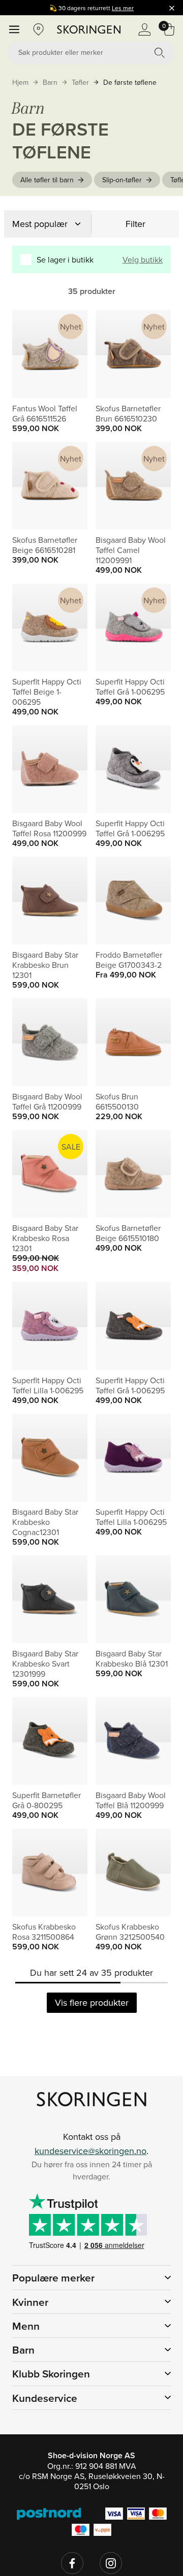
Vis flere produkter (92, 2002)
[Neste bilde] (68, 354)
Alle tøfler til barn (47, 180)
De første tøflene (130, 82)
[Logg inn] (144, 29)
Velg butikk (143, 259)
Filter (135, 224)
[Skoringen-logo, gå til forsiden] (89, 29)
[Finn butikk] (39, 29)
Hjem (20, 82)
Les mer (123, 8)
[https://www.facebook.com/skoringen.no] (72, 2563)
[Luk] (172, 8)
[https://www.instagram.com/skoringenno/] (111, 2563)
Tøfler (80, 82)
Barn (50, 82)
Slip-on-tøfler (122, 180)
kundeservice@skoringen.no (90, 2151)
